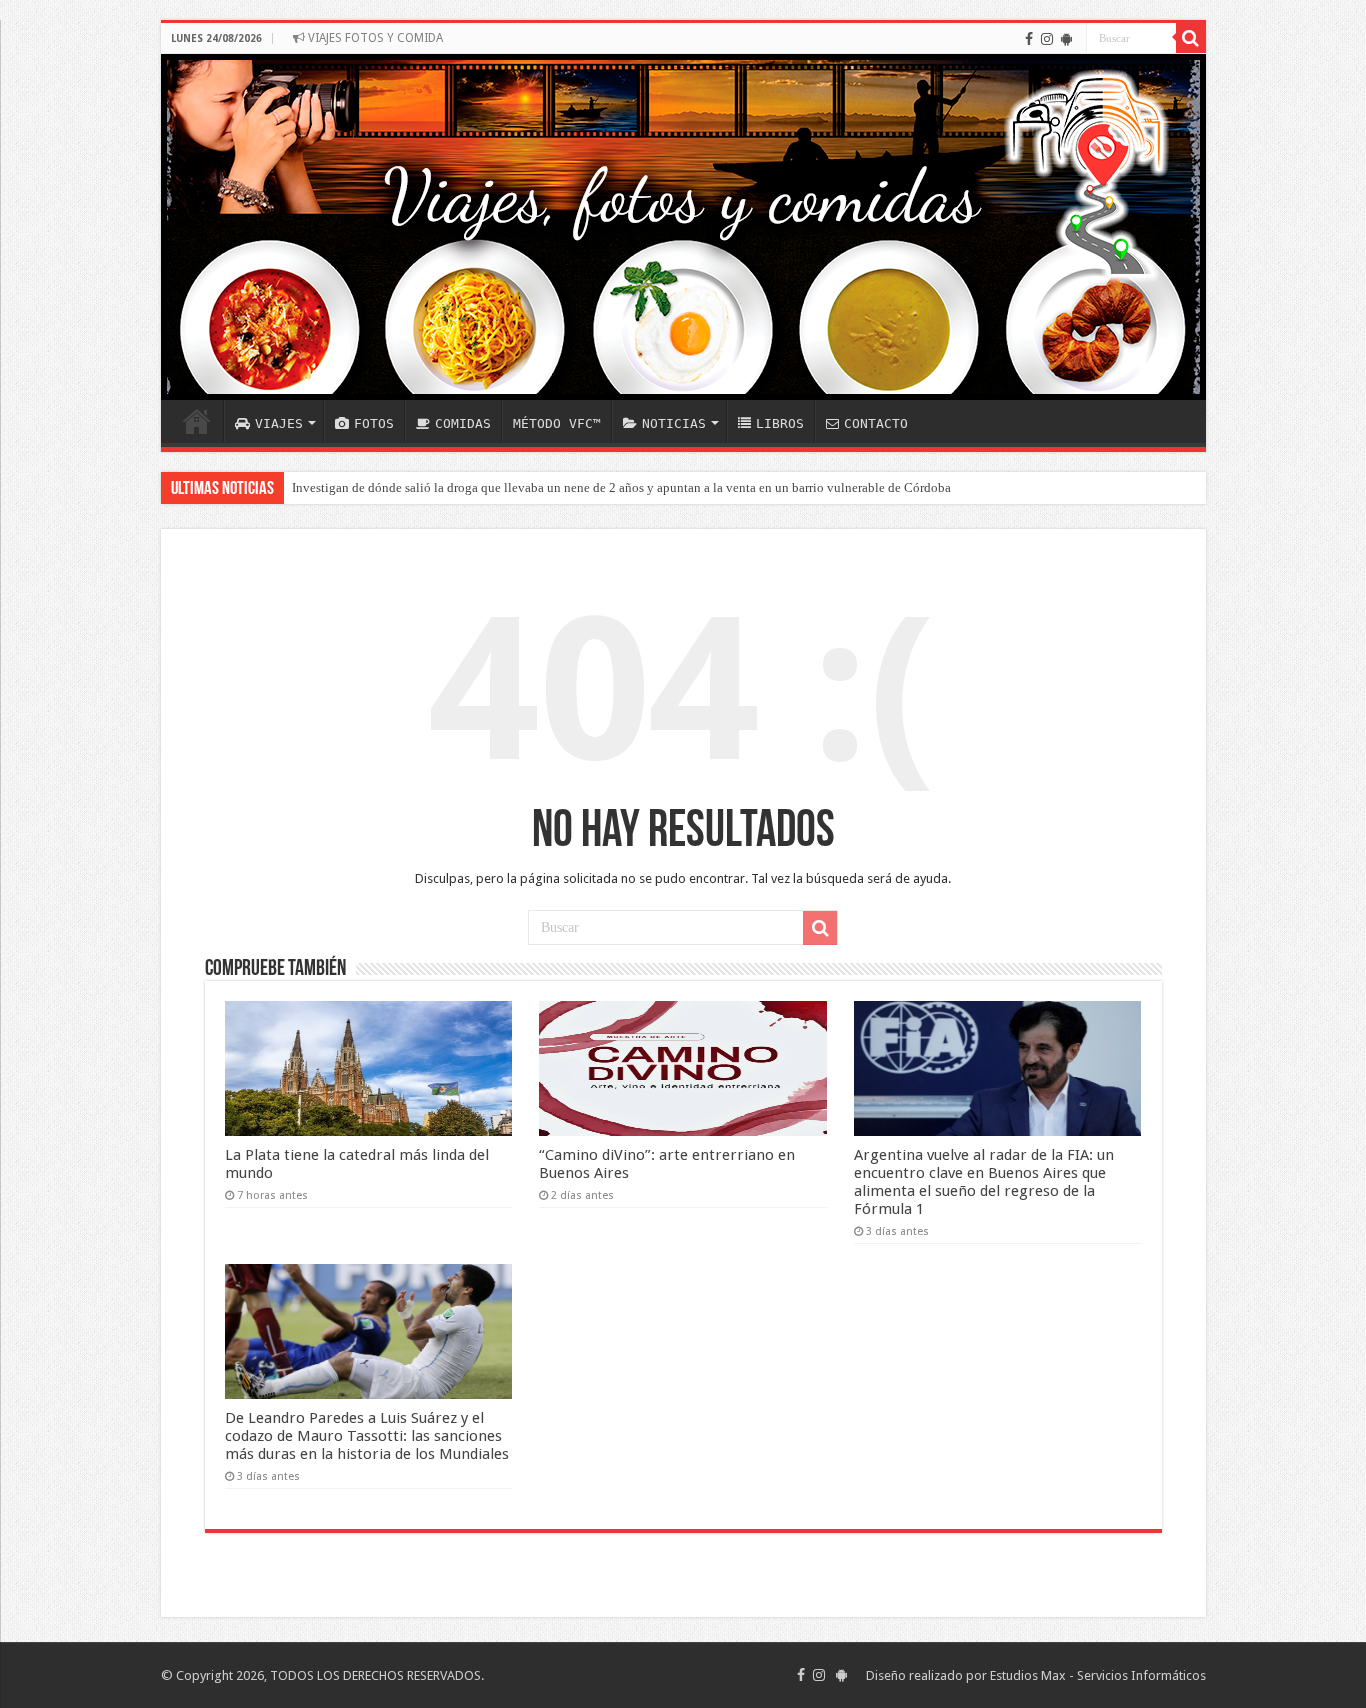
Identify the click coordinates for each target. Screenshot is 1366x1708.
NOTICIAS (674, 423)
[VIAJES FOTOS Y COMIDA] (683, 227)
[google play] (1066, 39)
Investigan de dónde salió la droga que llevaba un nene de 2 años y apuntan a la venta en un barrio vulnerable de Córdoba (621, 487)
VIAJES (279, 423)
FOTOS (374, 423)
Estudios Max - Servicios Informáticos (1098, 1675)
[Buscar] (1191, 38)
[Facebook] (1029, 39)
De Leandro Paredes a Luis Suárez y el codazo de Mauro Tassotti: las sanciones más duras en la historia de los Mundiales (367, 1436)
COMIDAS (463, 423)
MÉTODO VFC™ (557, 423)
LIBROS (780, 423)
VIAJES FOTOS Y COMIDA (374, 38)
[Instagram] (1047, 39)
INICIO (197, 421)
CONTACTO (876, 423)
